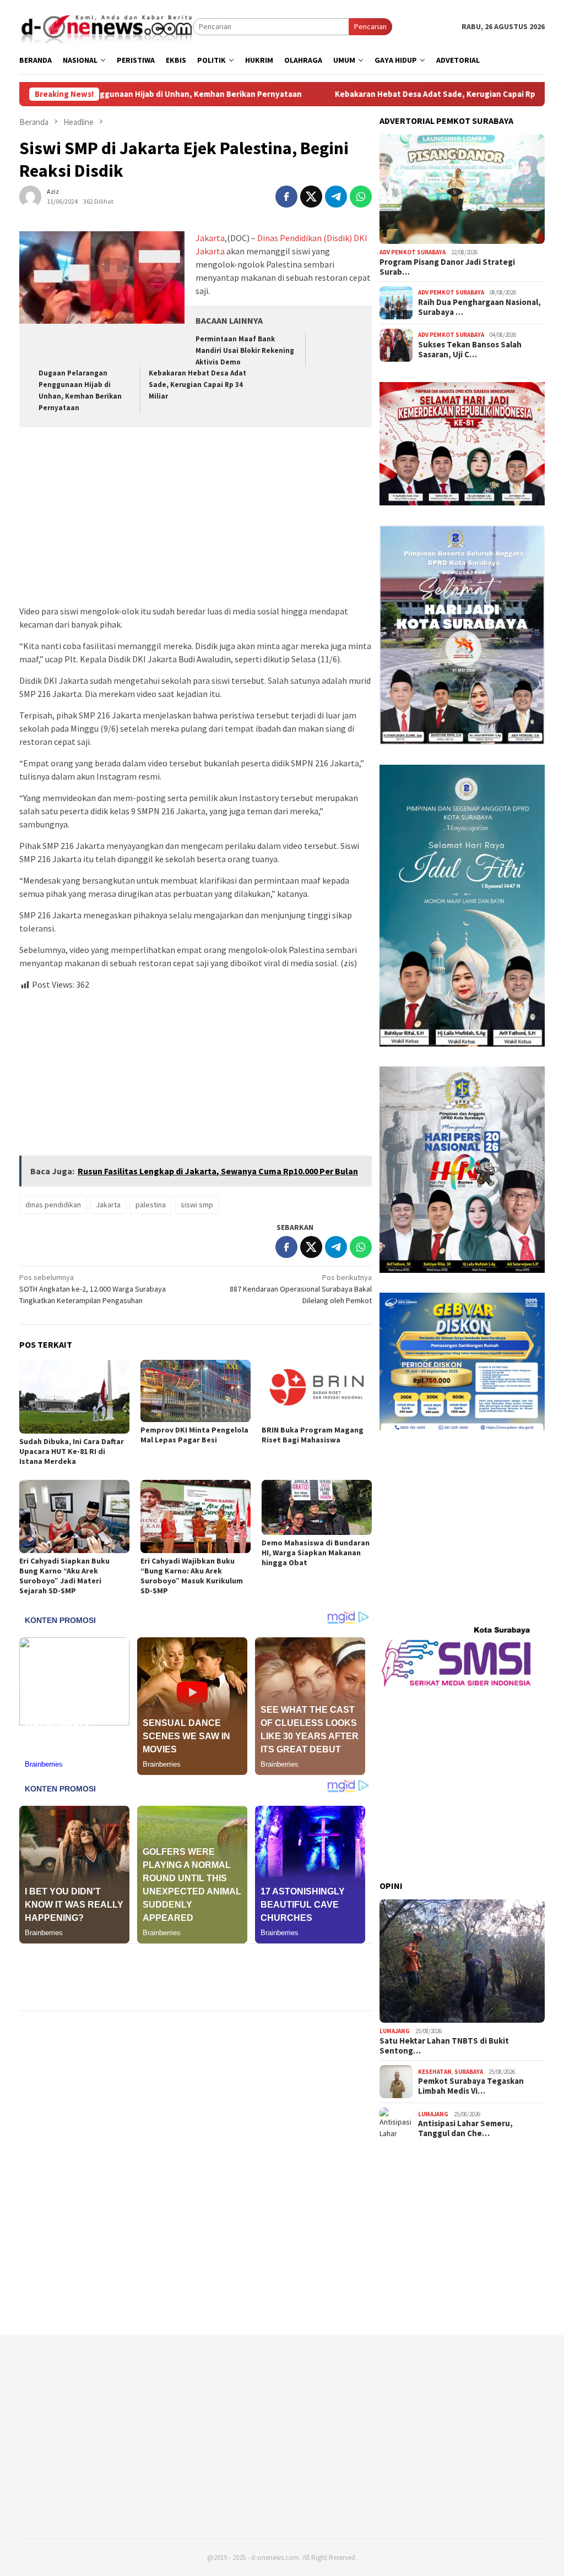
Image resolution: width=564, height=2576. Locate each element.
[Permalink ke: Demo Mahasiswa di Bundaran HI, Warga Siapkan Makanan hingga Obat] (317, 1507)
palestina (151, 1205)
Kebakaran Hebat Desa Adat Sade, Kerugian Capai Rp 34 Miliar (351, 94)
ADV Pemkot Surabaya (413, 252)
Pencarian (370, 26)
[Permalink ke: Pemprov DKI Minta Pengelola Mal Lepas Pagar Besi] (196, 1391)
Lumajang (395, 2031)
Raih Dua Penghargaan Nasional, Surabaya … (479, 307)
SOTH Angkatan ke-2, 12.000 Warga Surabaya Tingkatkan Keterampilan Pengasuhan (93, 1289)
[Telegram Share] (336, 197)
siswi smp (197, 1205)
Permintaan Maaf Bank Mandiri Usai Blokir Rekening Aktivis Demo (245, 350)
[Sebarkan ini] (286, 197)
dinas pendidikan (53, 1205)
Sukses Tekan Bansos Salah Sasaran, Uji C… (470, 350)
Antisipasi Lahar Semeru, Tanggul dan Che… (465, 2128)
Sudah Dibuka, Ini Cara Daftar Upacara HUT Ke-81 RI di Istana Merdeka (72, 1451)
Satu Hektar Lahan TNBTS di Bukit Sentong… (444, 2046)
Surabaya (469, 2072)
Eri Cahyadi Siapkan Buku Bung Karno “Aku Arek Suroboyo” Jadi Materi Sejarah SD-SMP (64, 1576)
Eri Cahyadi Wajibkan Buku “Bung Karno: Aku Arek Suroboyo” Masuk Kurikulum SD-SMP (192, 1576)
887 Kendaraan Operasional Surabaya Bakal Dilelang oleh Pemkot (301, 1289)
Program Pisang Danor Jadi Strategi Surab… (447, 267)
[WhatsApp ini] (361, 197)
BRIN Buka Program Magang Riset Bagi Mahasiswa (313, 1435)
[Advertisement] (196, 518)
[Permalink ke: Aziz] (30, 195)
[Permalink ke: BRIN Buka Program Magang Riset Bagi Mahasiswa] (317, 1391)
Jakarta (210, 238)
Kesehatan (435, 2072)
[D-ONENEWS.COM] (106, 26)
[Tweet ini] (311, 197)
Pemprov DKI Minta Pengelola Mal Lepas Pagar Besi (194, 1435)
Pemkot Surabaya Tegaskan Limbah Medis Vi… (471, 2086)
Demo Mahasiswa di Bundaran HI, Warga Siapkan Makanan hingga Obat (316, 1553)
